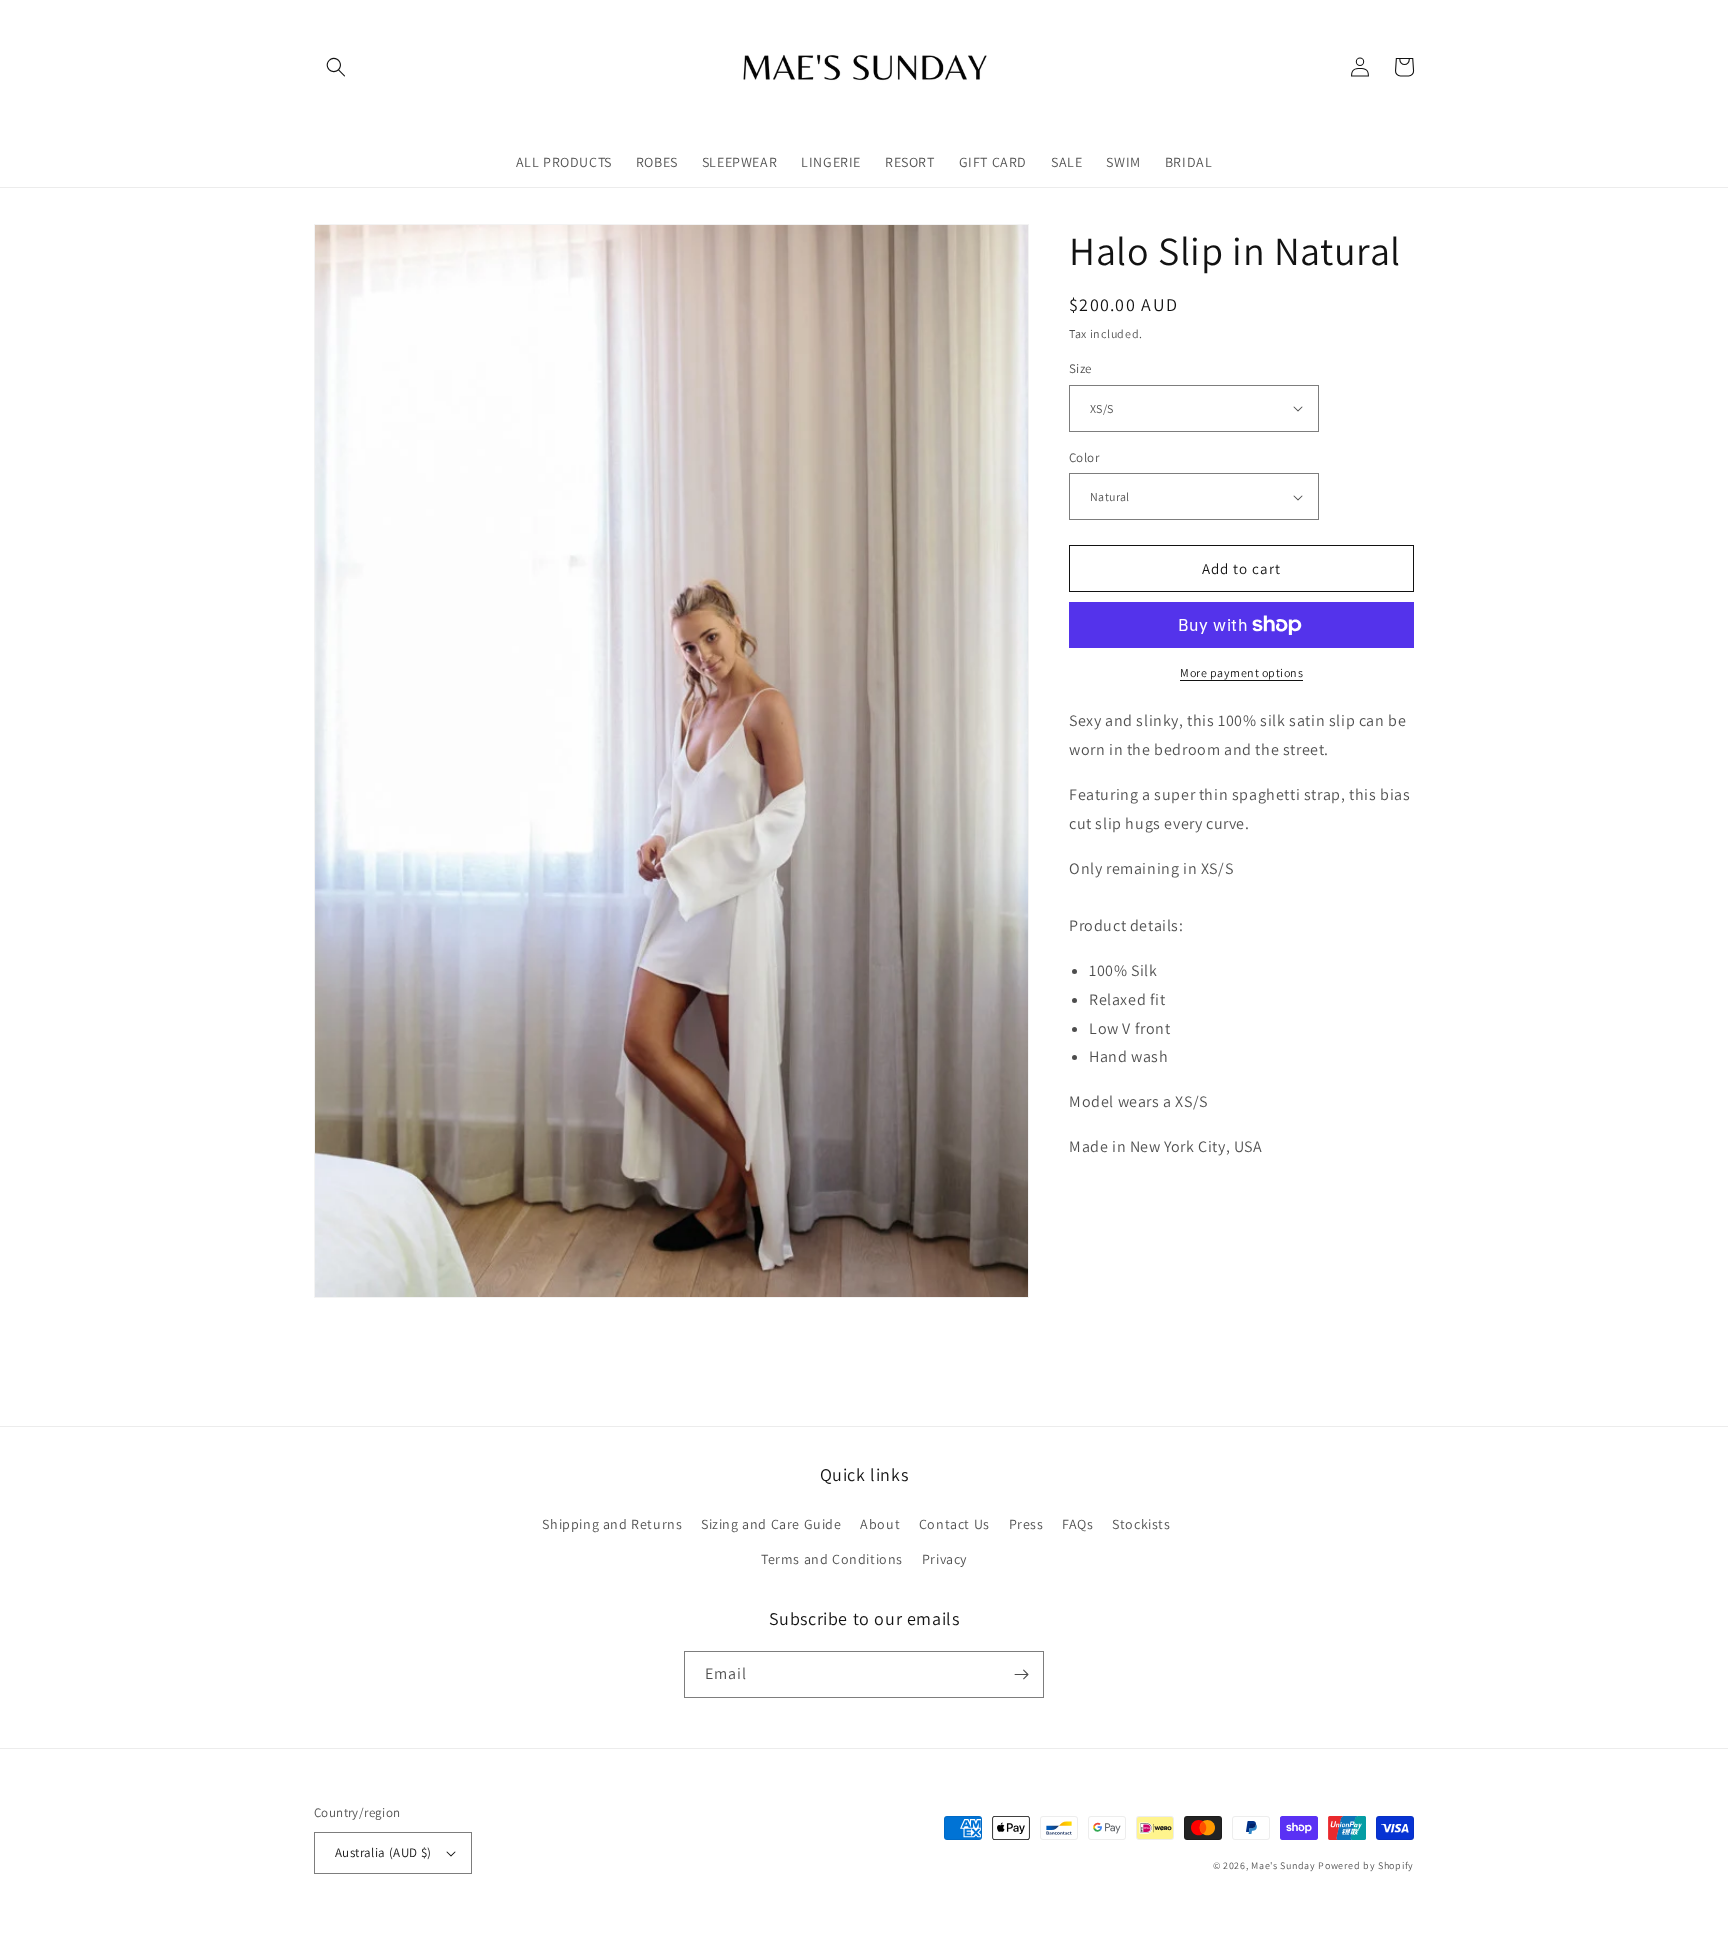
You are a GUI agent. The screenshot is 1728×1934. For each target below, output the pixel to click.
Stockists (1141, 1524)
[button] (336, 67)
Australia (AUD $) (383, 1852)
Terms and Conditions (832, 1559)
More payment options (1241, 672)
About (880, 1524)
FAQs (1077, 1524)
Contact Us (954, 1524)
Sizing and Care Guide (771, 1524)
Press (1026, 1524)
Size (1080, 368)
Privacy (944, 1559)
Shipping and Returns (612, 1524)
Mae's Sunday (1283, 1865)
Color (1084, 457)
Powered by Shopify (1366, 1865)
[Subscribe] (1021, 1674)
